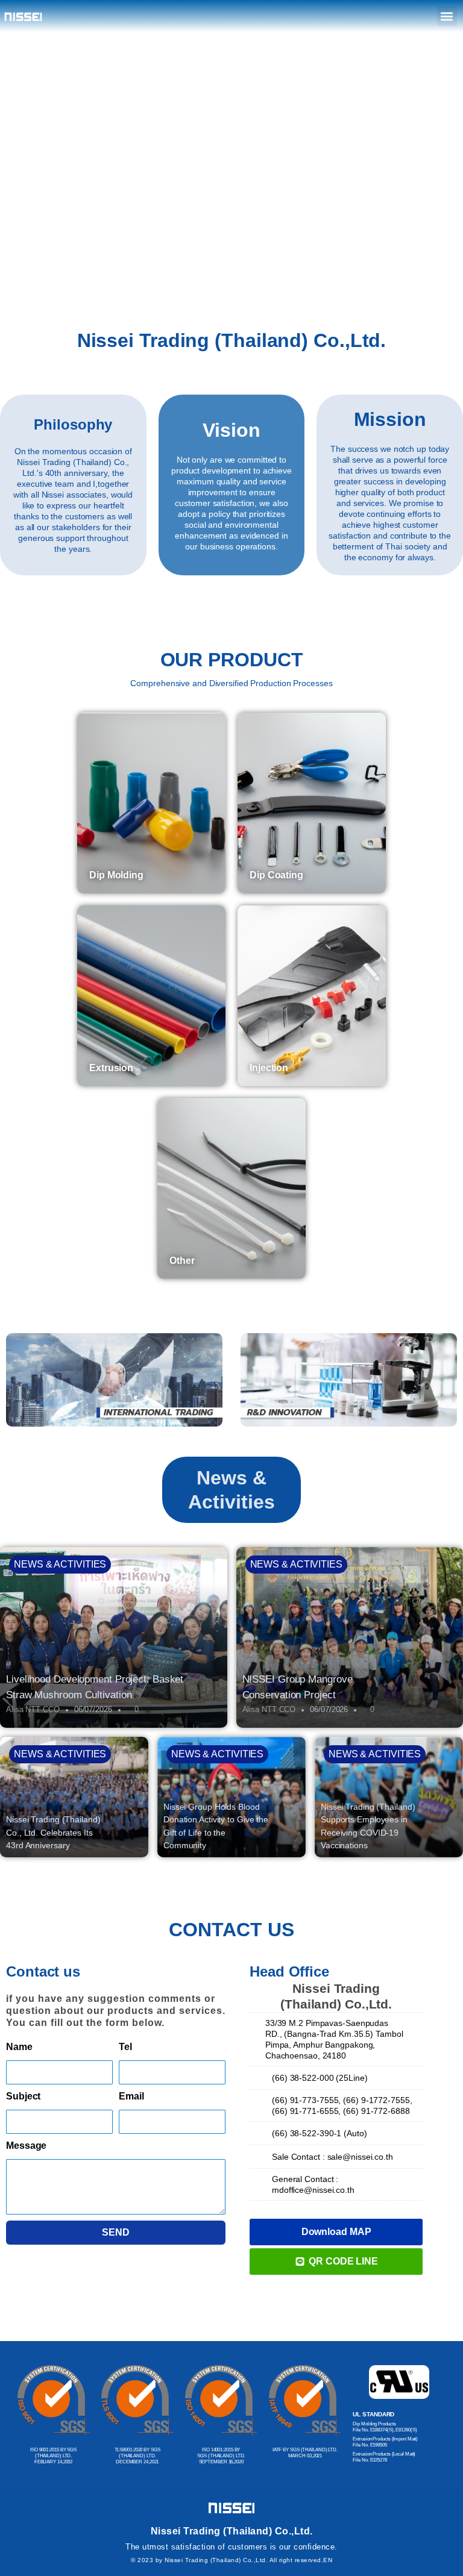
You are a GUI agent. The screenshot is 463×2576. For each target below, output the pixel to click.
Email (131, 2096)
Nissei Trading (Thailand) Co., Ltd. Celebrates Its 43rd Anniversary (53, 1832)
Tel (125, 2047)
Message (26, 2146)
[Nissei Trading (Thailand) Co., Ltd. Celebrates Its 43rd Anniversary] (74, 1797)
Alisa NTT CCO (33, 1709)
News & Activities (60, 1564)
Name (19, 2047)
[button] (447, 16)
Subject (23, 2096)
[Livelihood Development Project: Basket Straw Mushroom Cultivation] (114, 1637)
